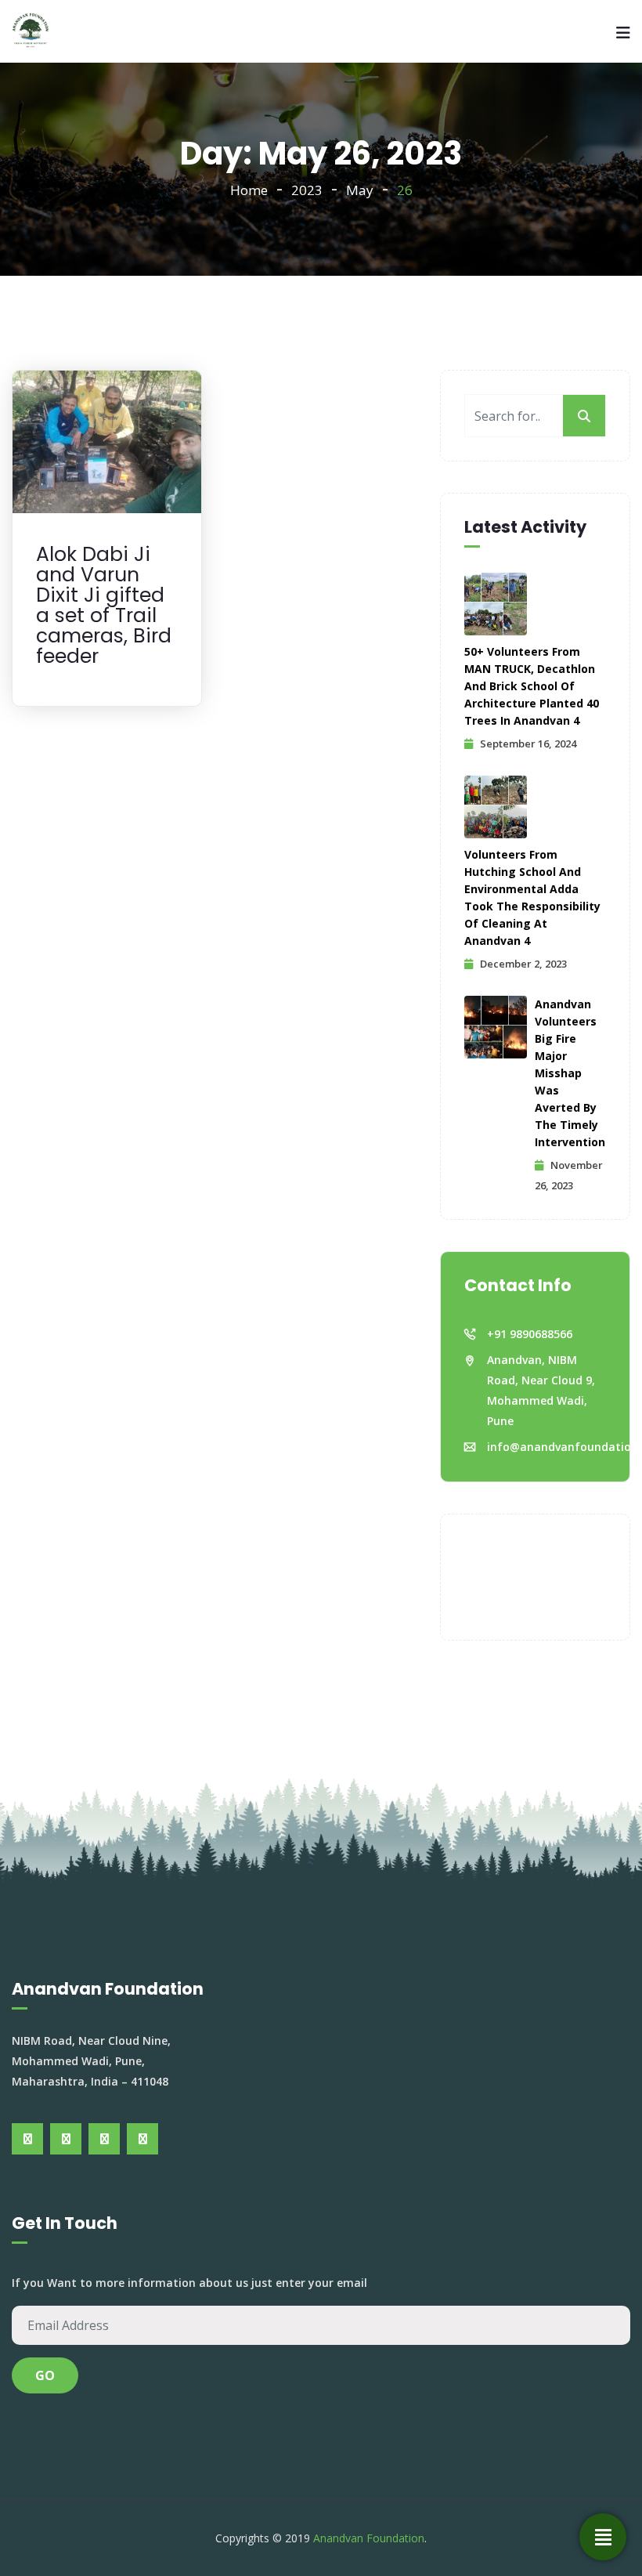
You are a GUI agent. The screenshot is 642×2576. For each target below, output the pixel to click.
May (360, 190)
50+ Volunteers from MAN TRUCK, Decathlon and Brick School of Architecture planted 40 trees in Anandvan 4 (532, 686)
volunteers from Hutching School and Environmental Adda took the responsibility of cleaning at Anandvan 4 (532, 897)
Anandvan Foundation (369, 2538)
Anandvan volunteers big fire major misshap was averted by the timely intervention (570, 1073)
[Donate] (603, 2537)
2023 (307, 190)
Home (249, 190)
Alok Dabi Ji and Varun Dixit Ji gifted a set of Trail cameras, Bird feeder (104, 605)
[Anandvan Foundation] (31, 31)
